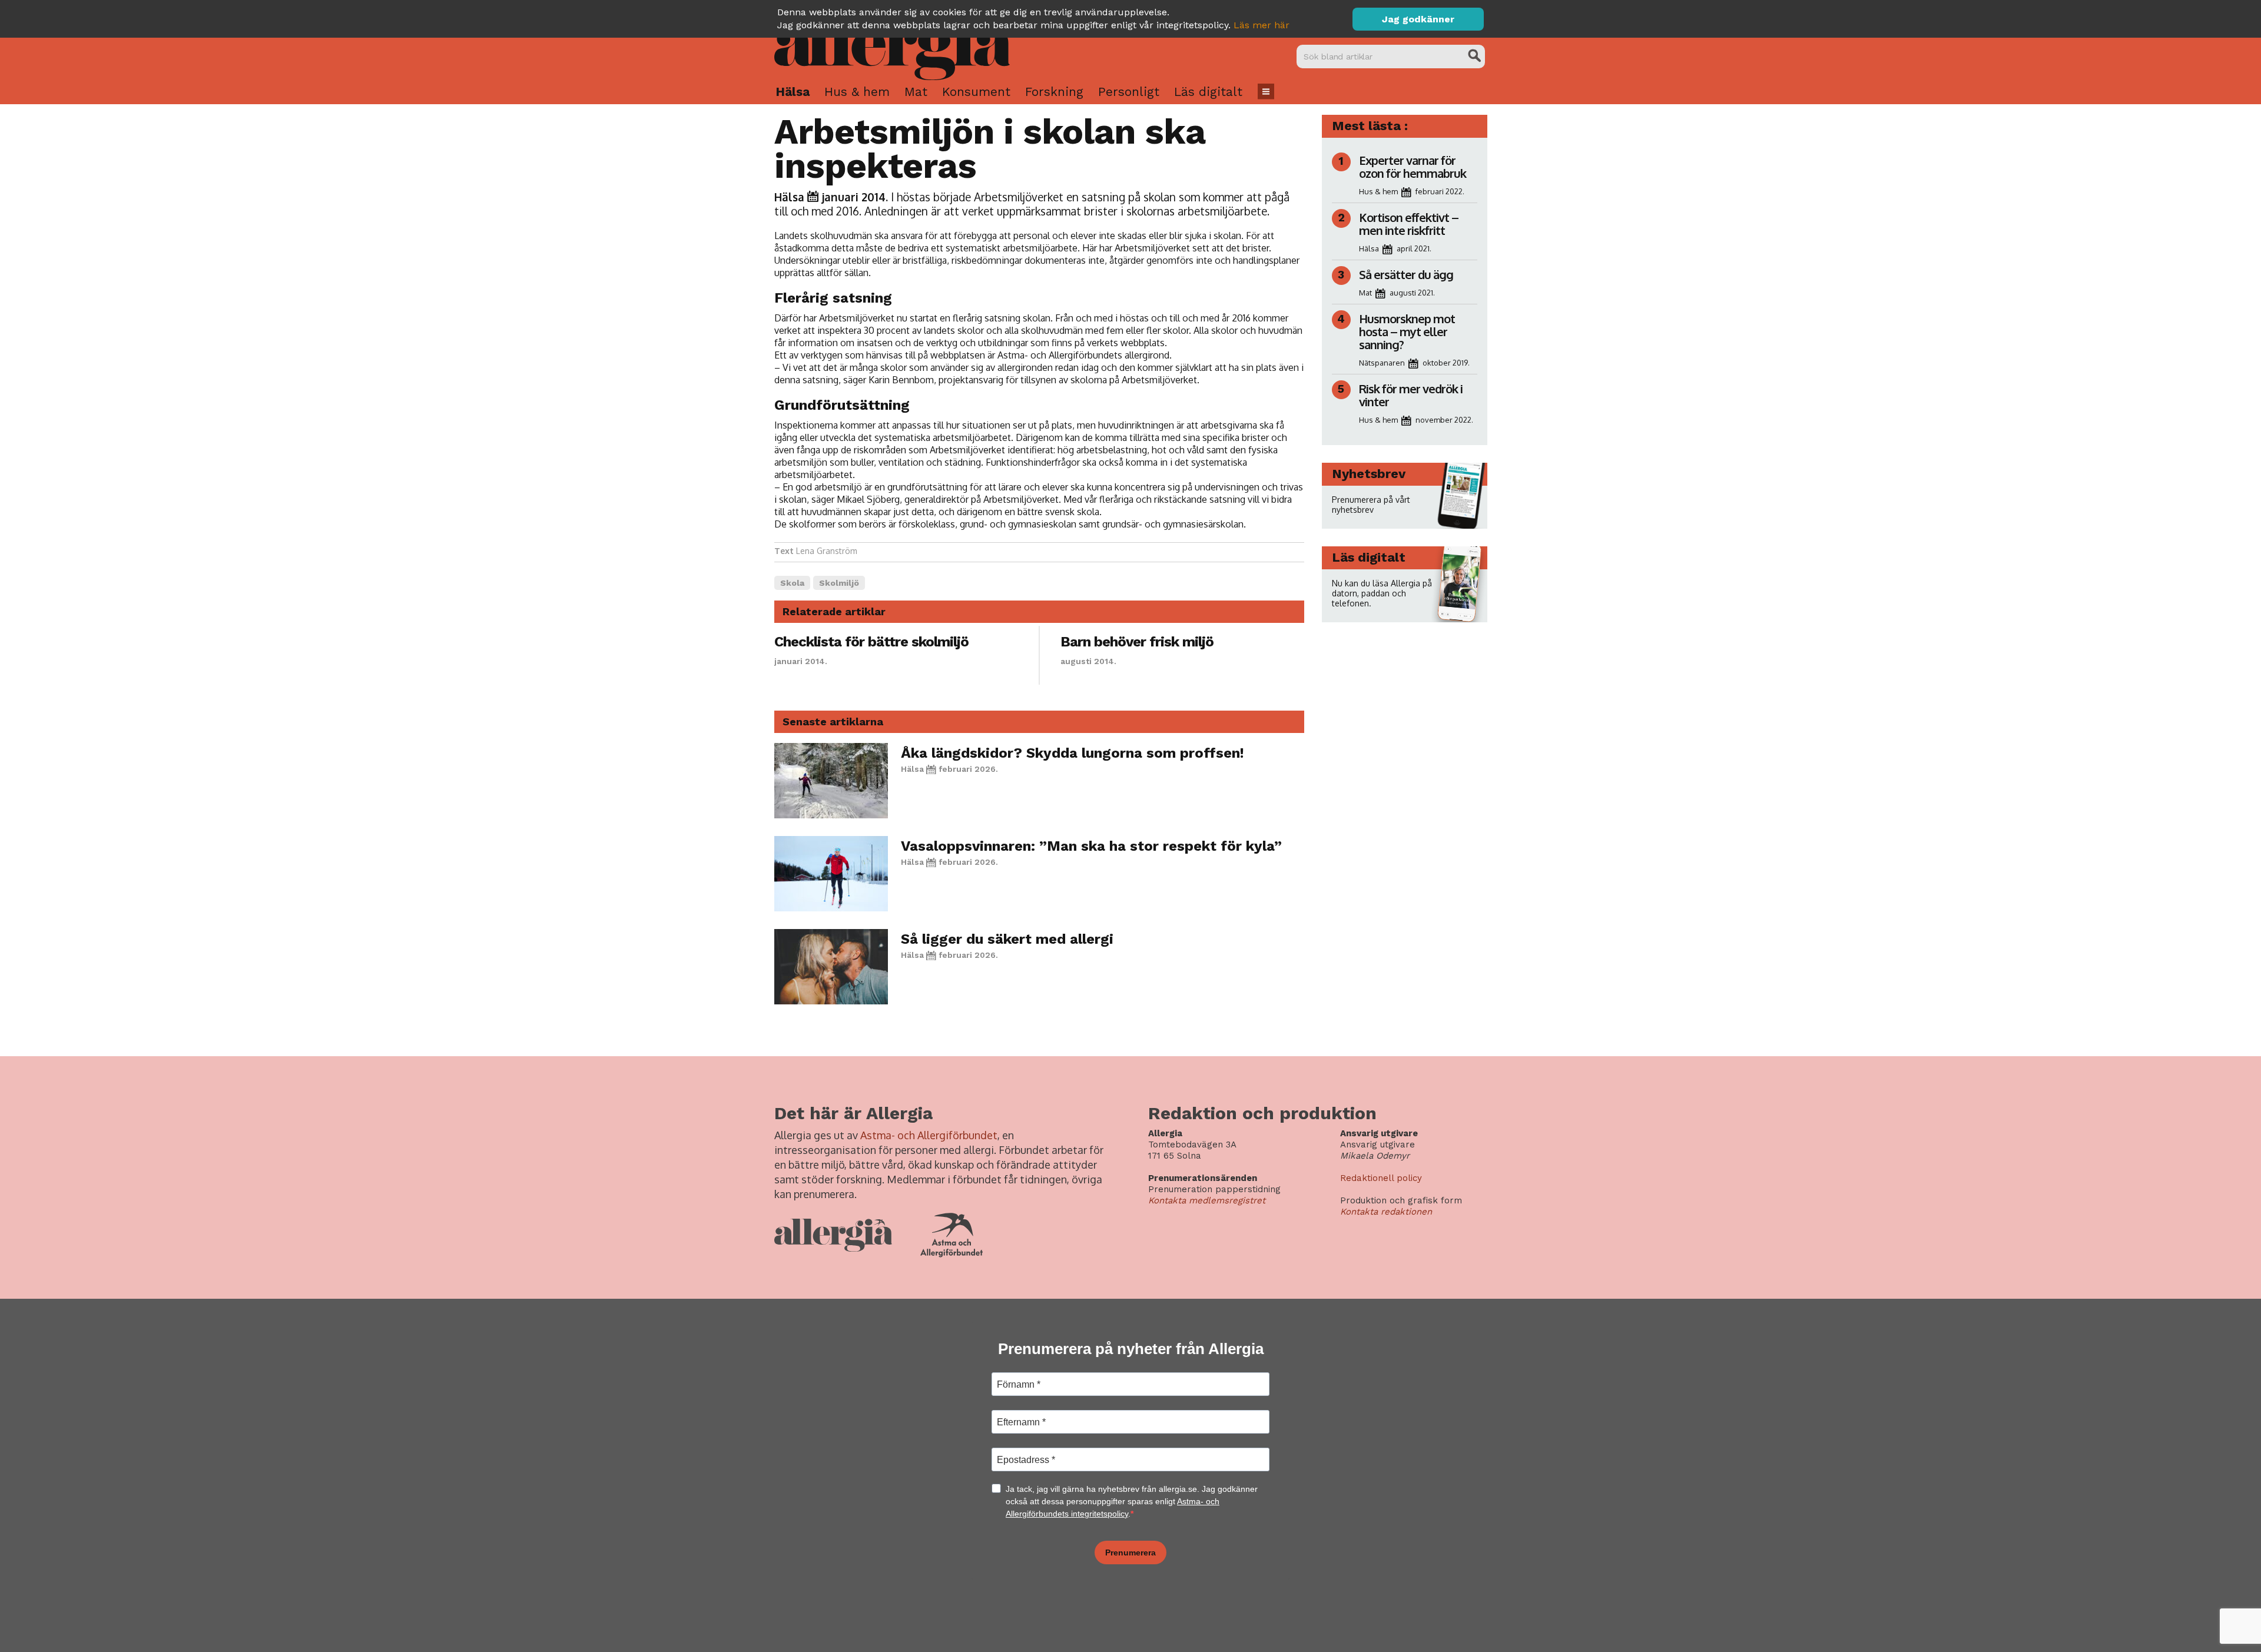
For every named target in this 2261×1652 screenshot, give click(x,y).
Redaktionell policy (1381, 1178)
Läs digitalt (1208, 92)
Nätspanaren (1382, 363)
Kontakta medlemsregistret (1207, 1200)
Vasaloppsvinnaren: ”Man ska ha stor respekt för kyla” (1091, 846)
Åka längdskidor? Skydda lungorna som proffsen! (1073, 753)
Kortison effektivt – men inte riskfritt (1409, 224)
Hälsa (793, 92)
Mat (916, 92)
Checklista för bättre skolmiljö (871, 642)
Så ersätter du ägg (1406, 274)
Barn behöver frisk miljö (1137, 642)
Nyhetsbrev (1369, 474)
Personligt (1129, 92)
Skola (792, 583)
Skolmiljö (839, 583)
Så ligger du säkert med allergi (1007, 939)
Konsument (976, 92)
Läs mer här (1262, 25)
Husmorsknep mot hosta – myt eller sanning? (1407, 331)
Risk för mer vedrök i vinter (1411, 395)
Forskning (1054, 92)
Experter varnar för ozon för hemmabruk (1413, 167)
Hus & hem (857, 92)
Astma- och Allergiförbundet (929, 1135)
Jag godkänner (1418, 19)
